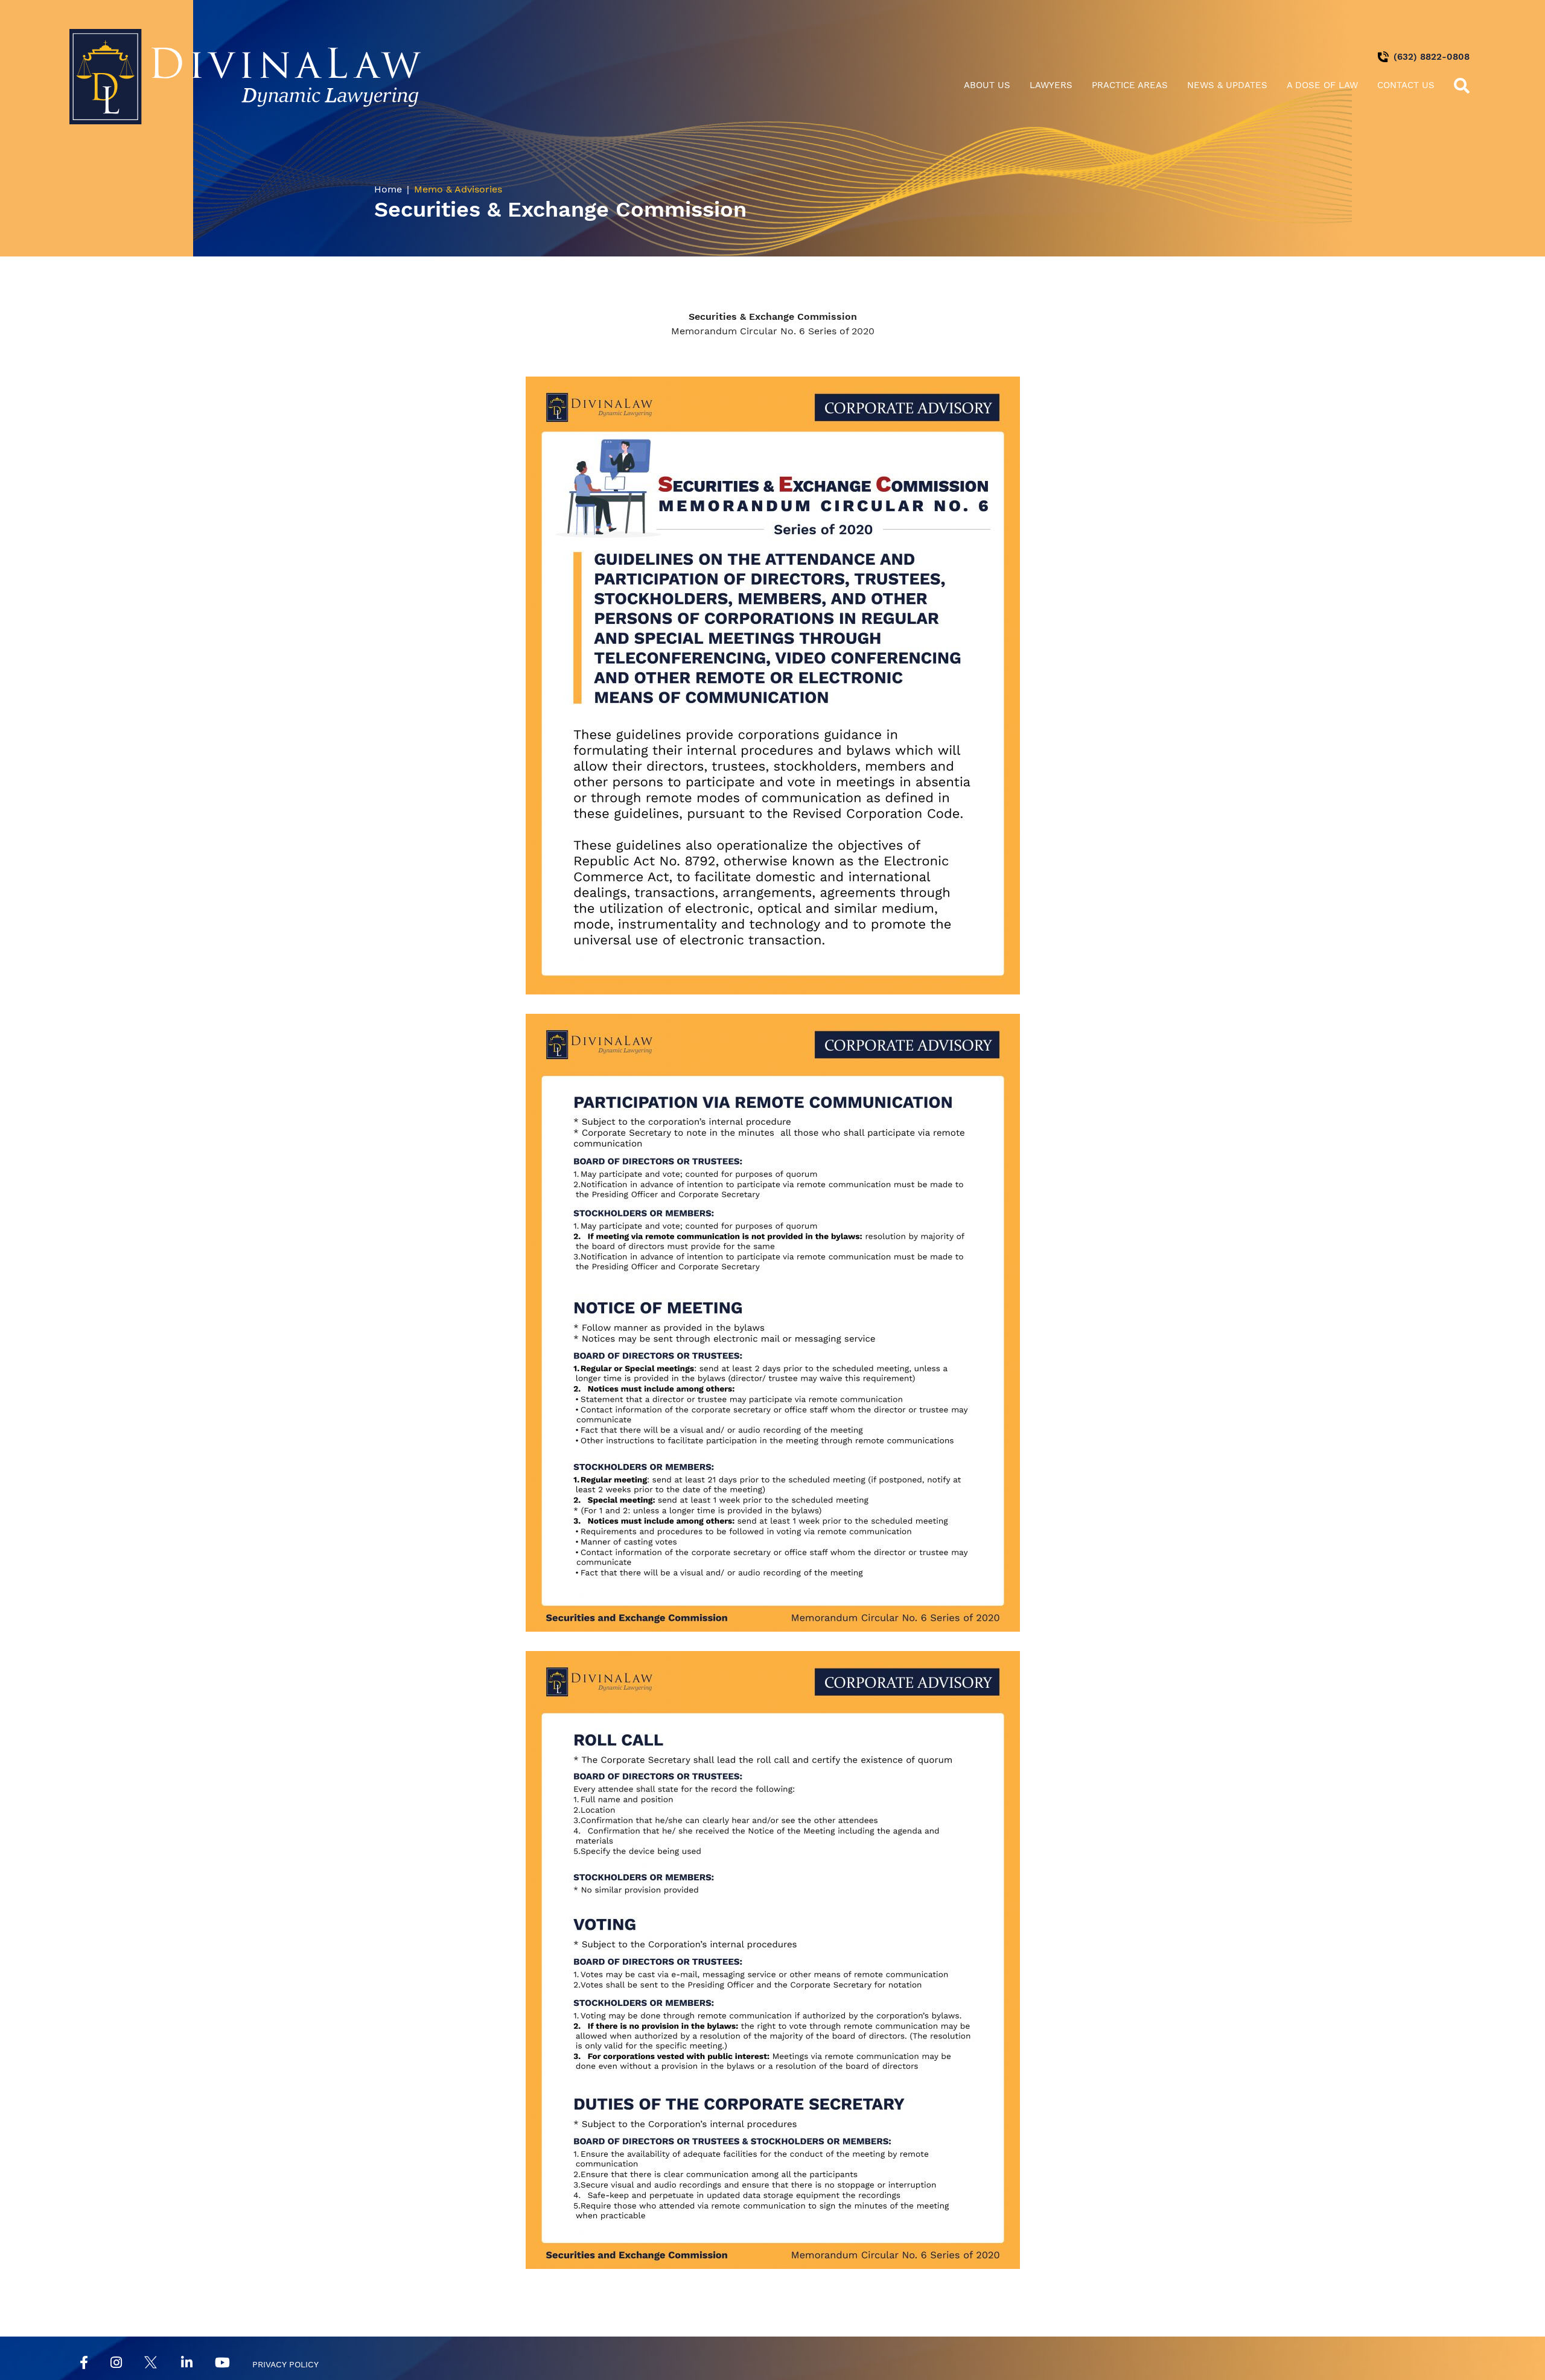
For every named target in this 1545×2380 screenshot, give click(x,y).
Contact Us (1406, 85)
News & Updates (1227, 85)
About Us (987, 85)
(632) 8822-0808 (1432, 57)
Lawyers (1051, 85)
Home (388, 189)
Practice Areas (1130, 85)
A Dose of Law (1322, 85)
